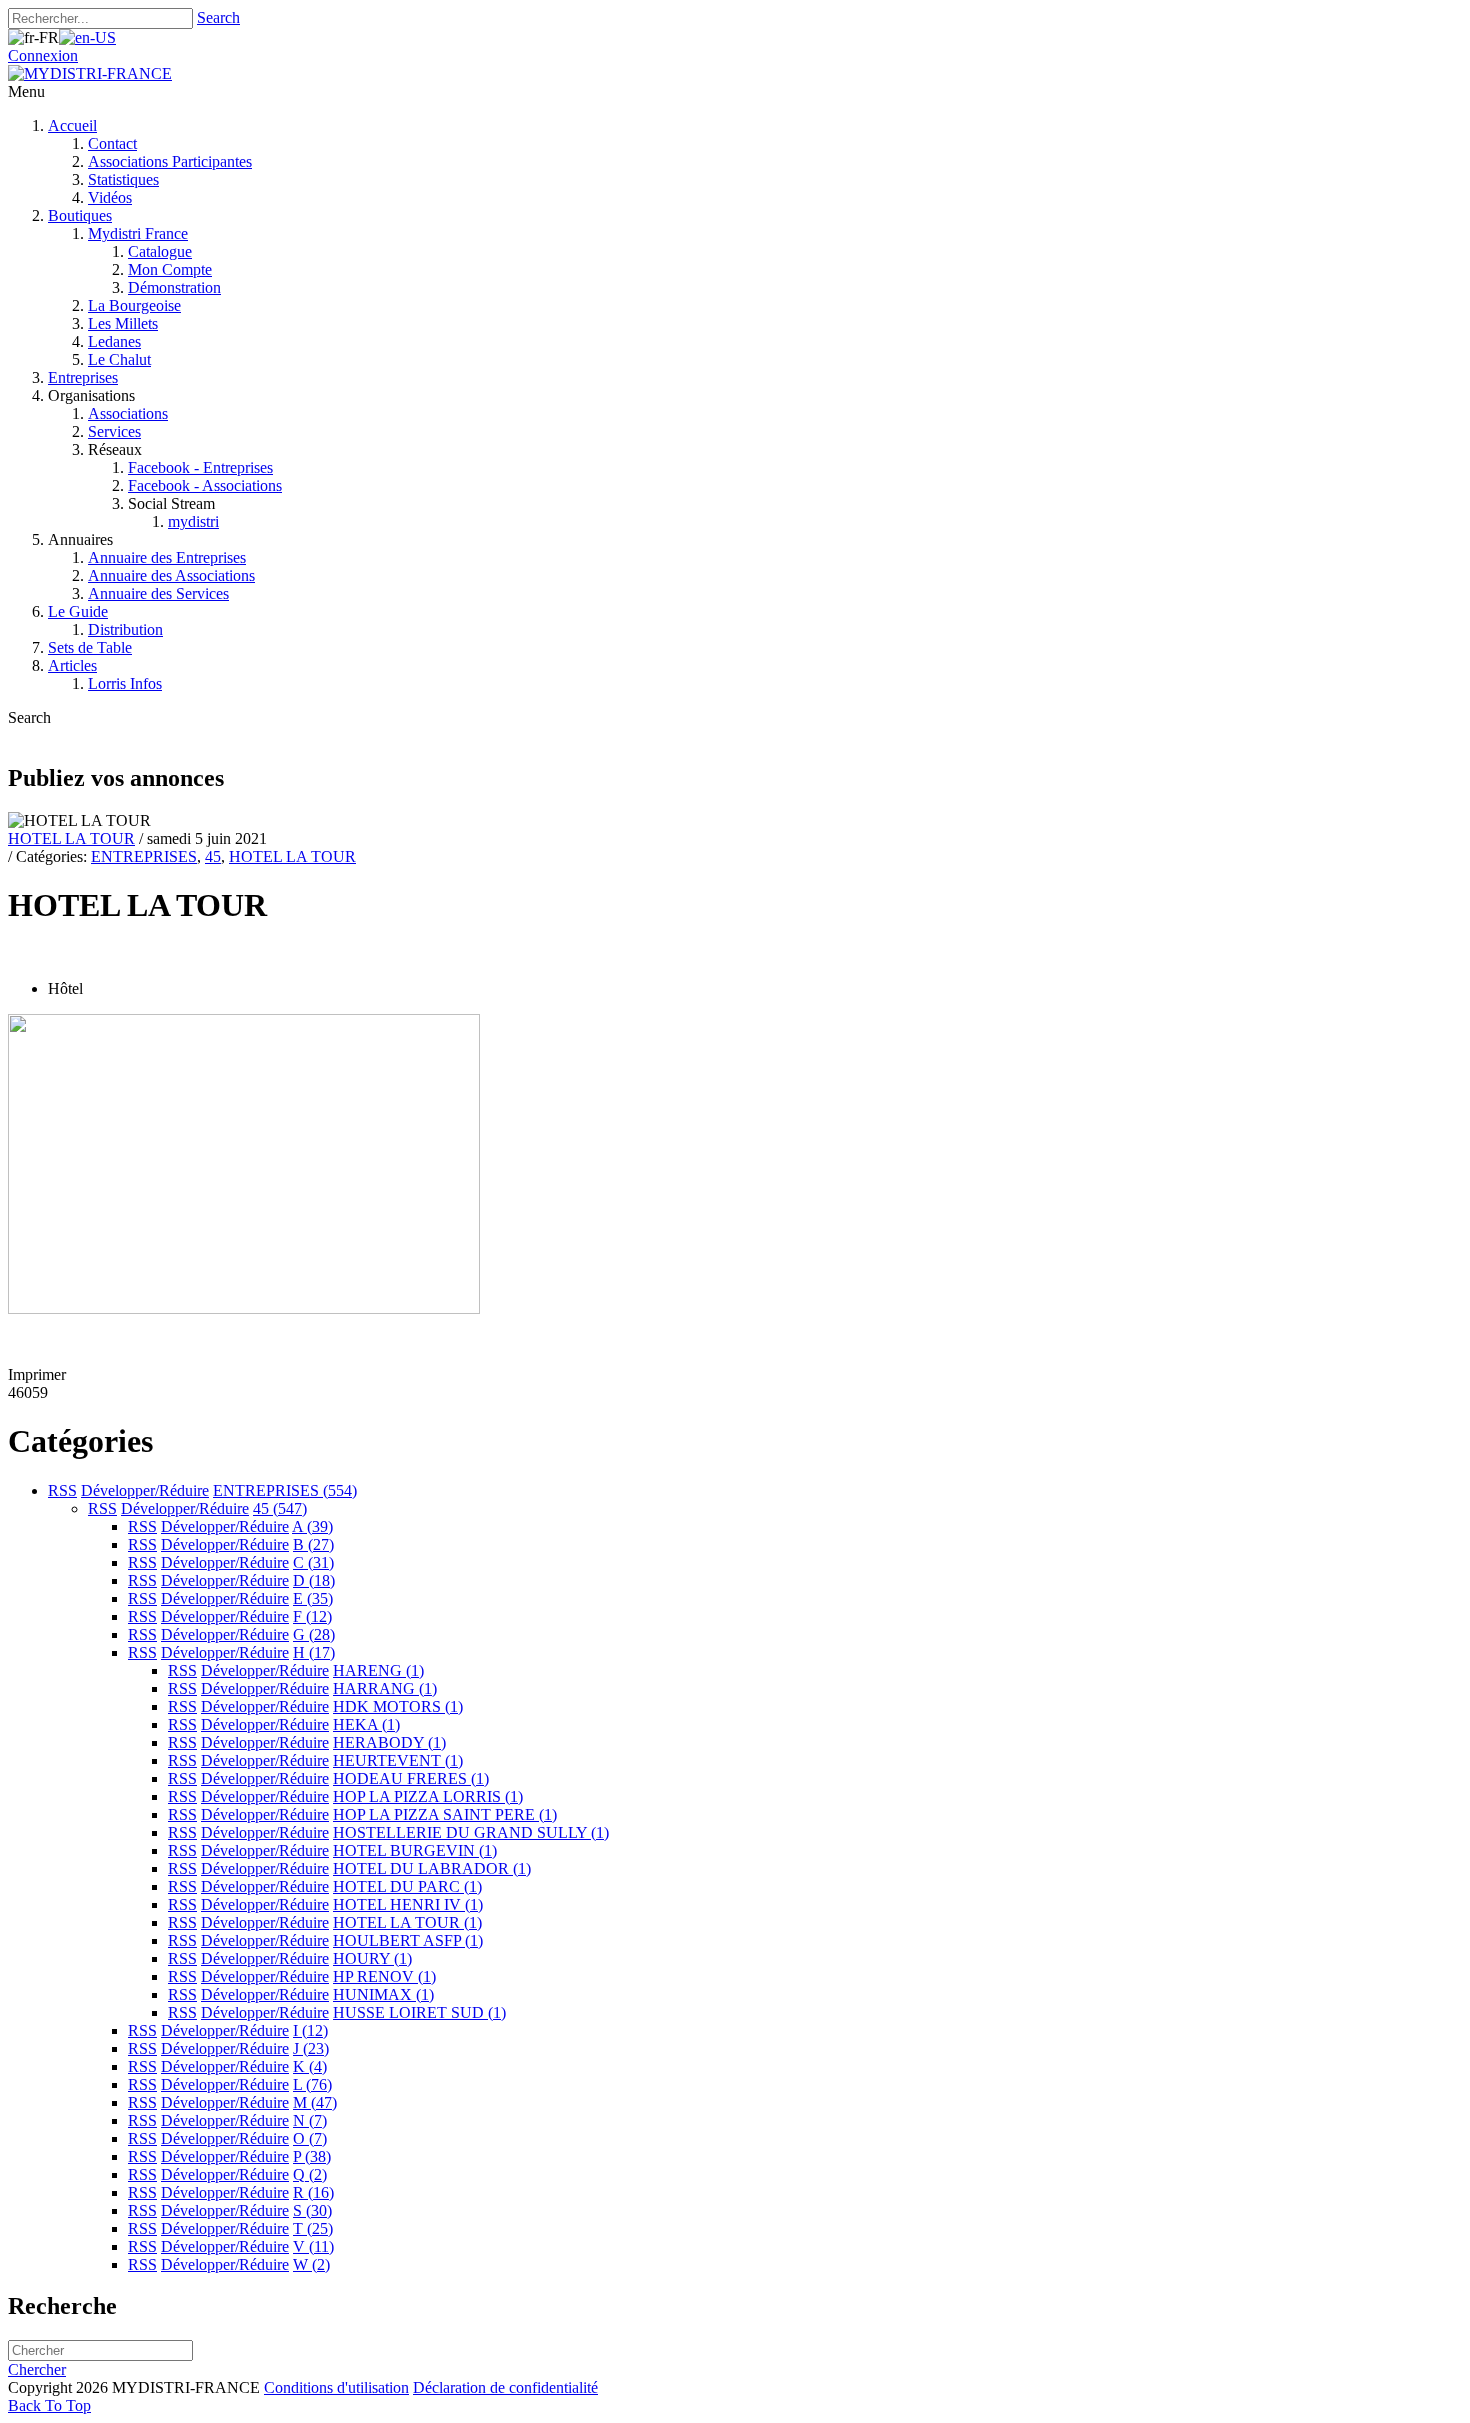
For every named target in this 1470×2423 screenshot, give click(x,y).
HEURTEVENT (398, 1760)
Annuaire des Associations (171, 575)
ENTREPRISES (144, 856)
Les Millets (123, 323)
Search (218, 17)
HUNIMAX (383, 1994)
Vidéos (110, 197)
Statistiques (123, 179)
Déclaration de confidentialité (505, 2387)
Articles (72, 665)
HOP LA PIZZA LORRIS (428, 1796)
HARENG (378, 1670)
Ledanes (114, 341)
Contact (112, 143)
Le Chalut (119, 359)
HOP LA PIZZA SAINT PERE (445, 1814)
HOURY (372, 1958)
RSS (62, 1490)
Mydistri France (138, 233)
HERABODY (389, 1742)
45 (213, 856)
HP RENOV (384, 1976)
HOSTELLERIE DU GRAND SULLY (471, 1832)
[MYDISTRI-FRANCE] (90, 73)
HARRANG (385, 1688)
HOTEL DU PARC (407, 1886)
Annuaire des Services (158, 593)
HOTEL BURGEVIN (415, 1850)
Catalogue (160, 251)
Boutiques (80, 215)
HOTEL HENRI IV (408, 1904)
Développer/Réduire (145, 1490)
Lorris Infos (125, 683)
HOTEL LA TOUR (71, 838)
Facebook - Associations (205, 485)
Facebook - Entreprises (200, 467)
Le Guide (78, 611)
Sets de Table (90, 647)
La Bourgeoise (134, 305)
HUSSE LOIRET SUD (419, 2012)
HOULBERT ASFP (408, 1940)
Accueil (72, 125)
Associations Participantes (170, 161)
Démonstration (174, 287)
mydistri (193, 521)
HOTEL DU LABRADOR (432, 1868)
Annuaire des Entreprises (167, 557)
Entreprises (83, 377)
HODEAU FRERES (411, 1778)
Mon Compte (170, 269)
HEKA (366, 1724)
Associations (128, 413)
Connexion (43, 55)
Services (114, 431)
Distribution (125, 629)
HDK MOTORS (398, 1706)
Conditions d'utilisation (336, 2387)
